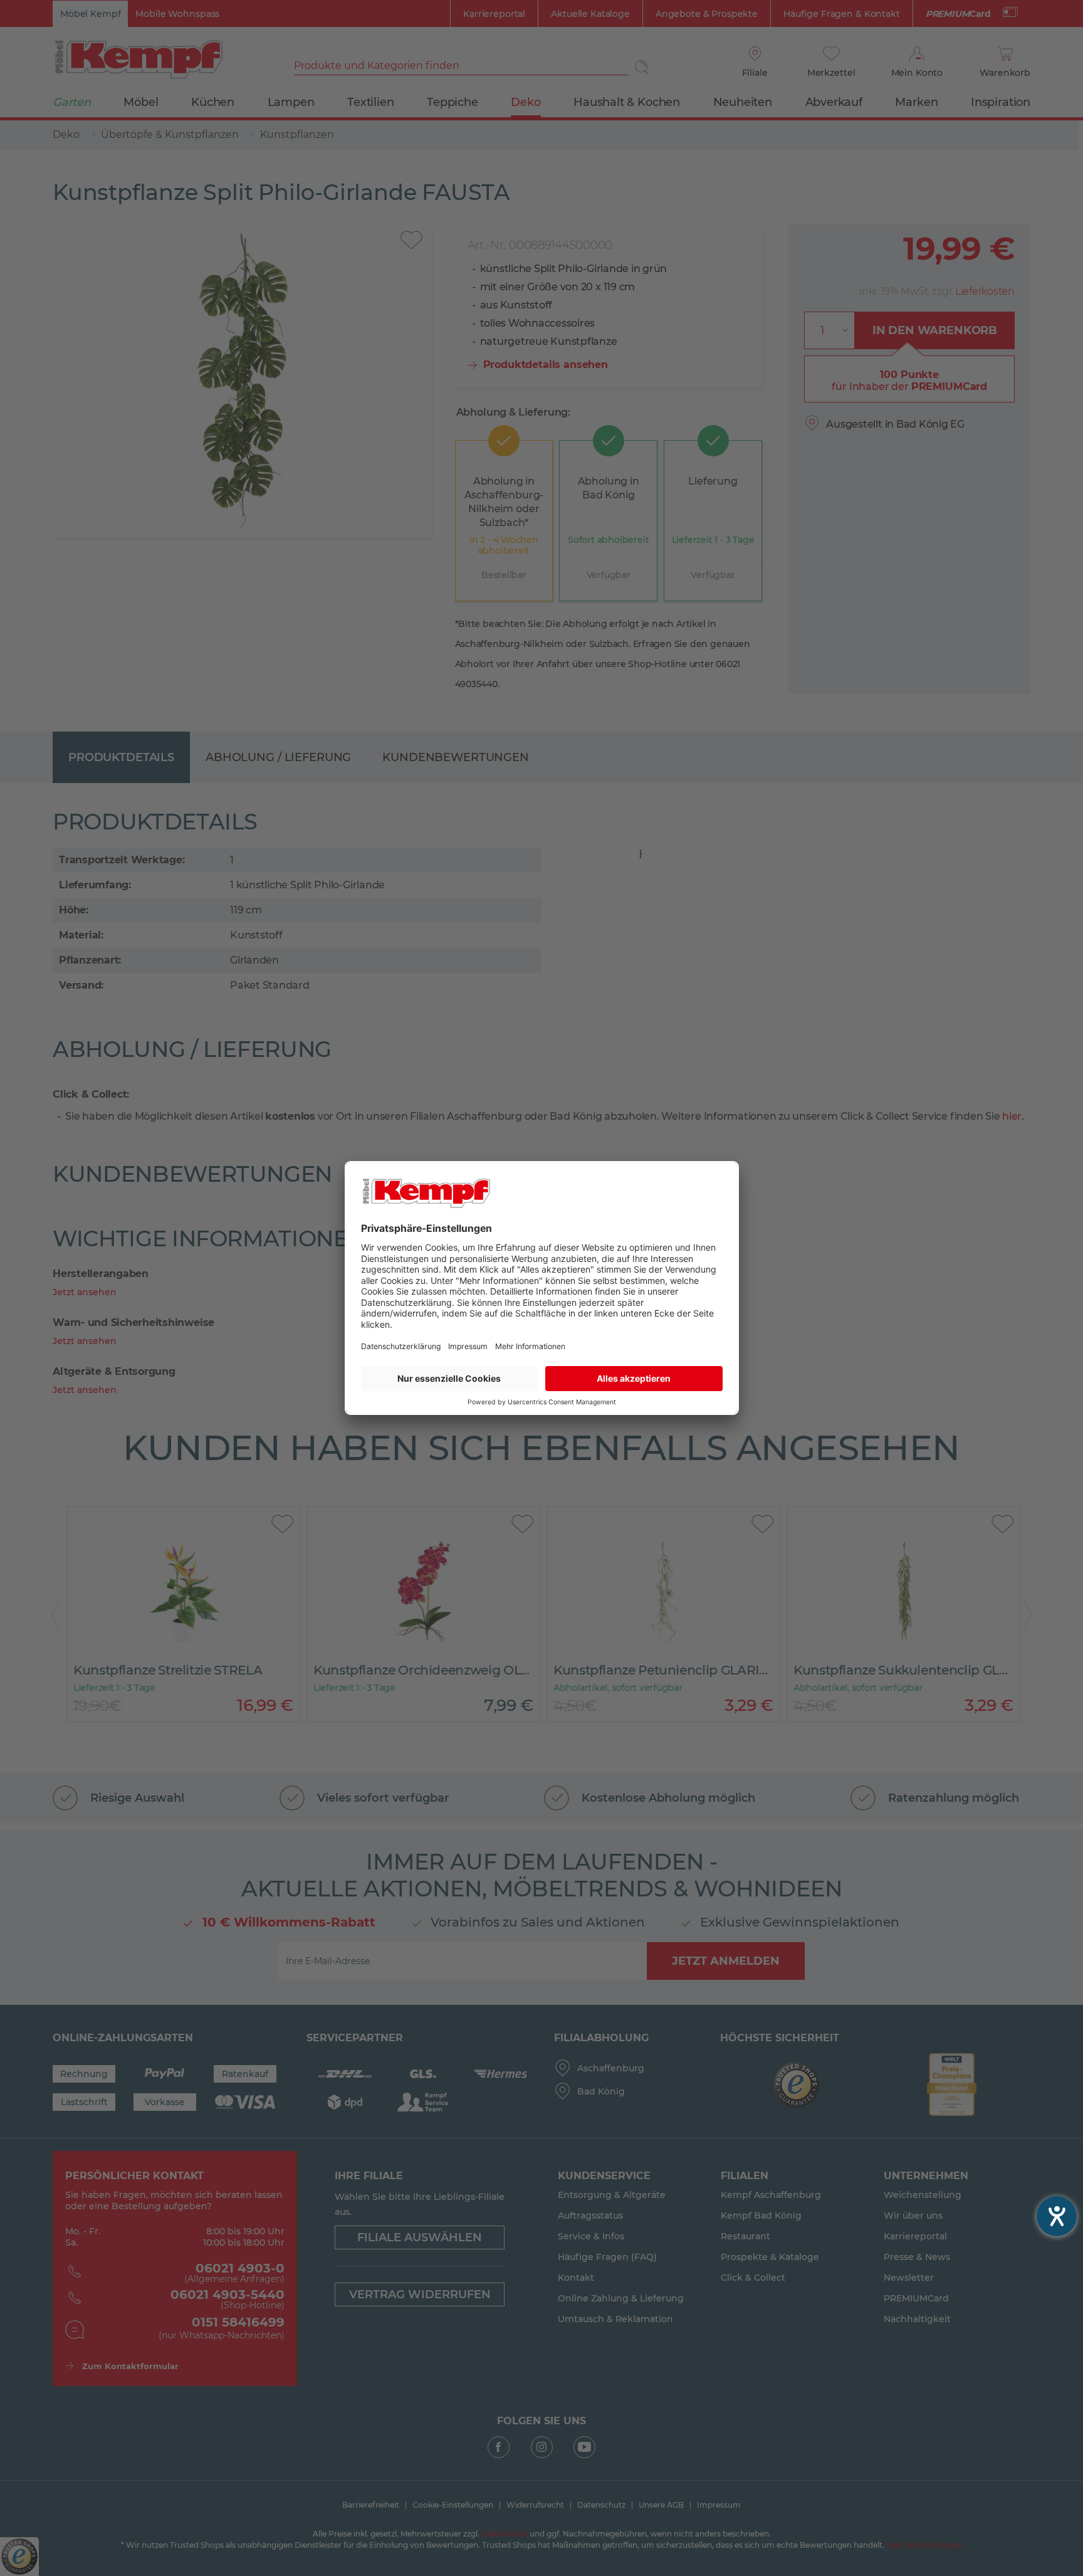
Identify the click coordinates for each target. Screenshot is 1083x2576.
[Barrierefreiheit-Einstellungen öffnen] (1057, 2216)
